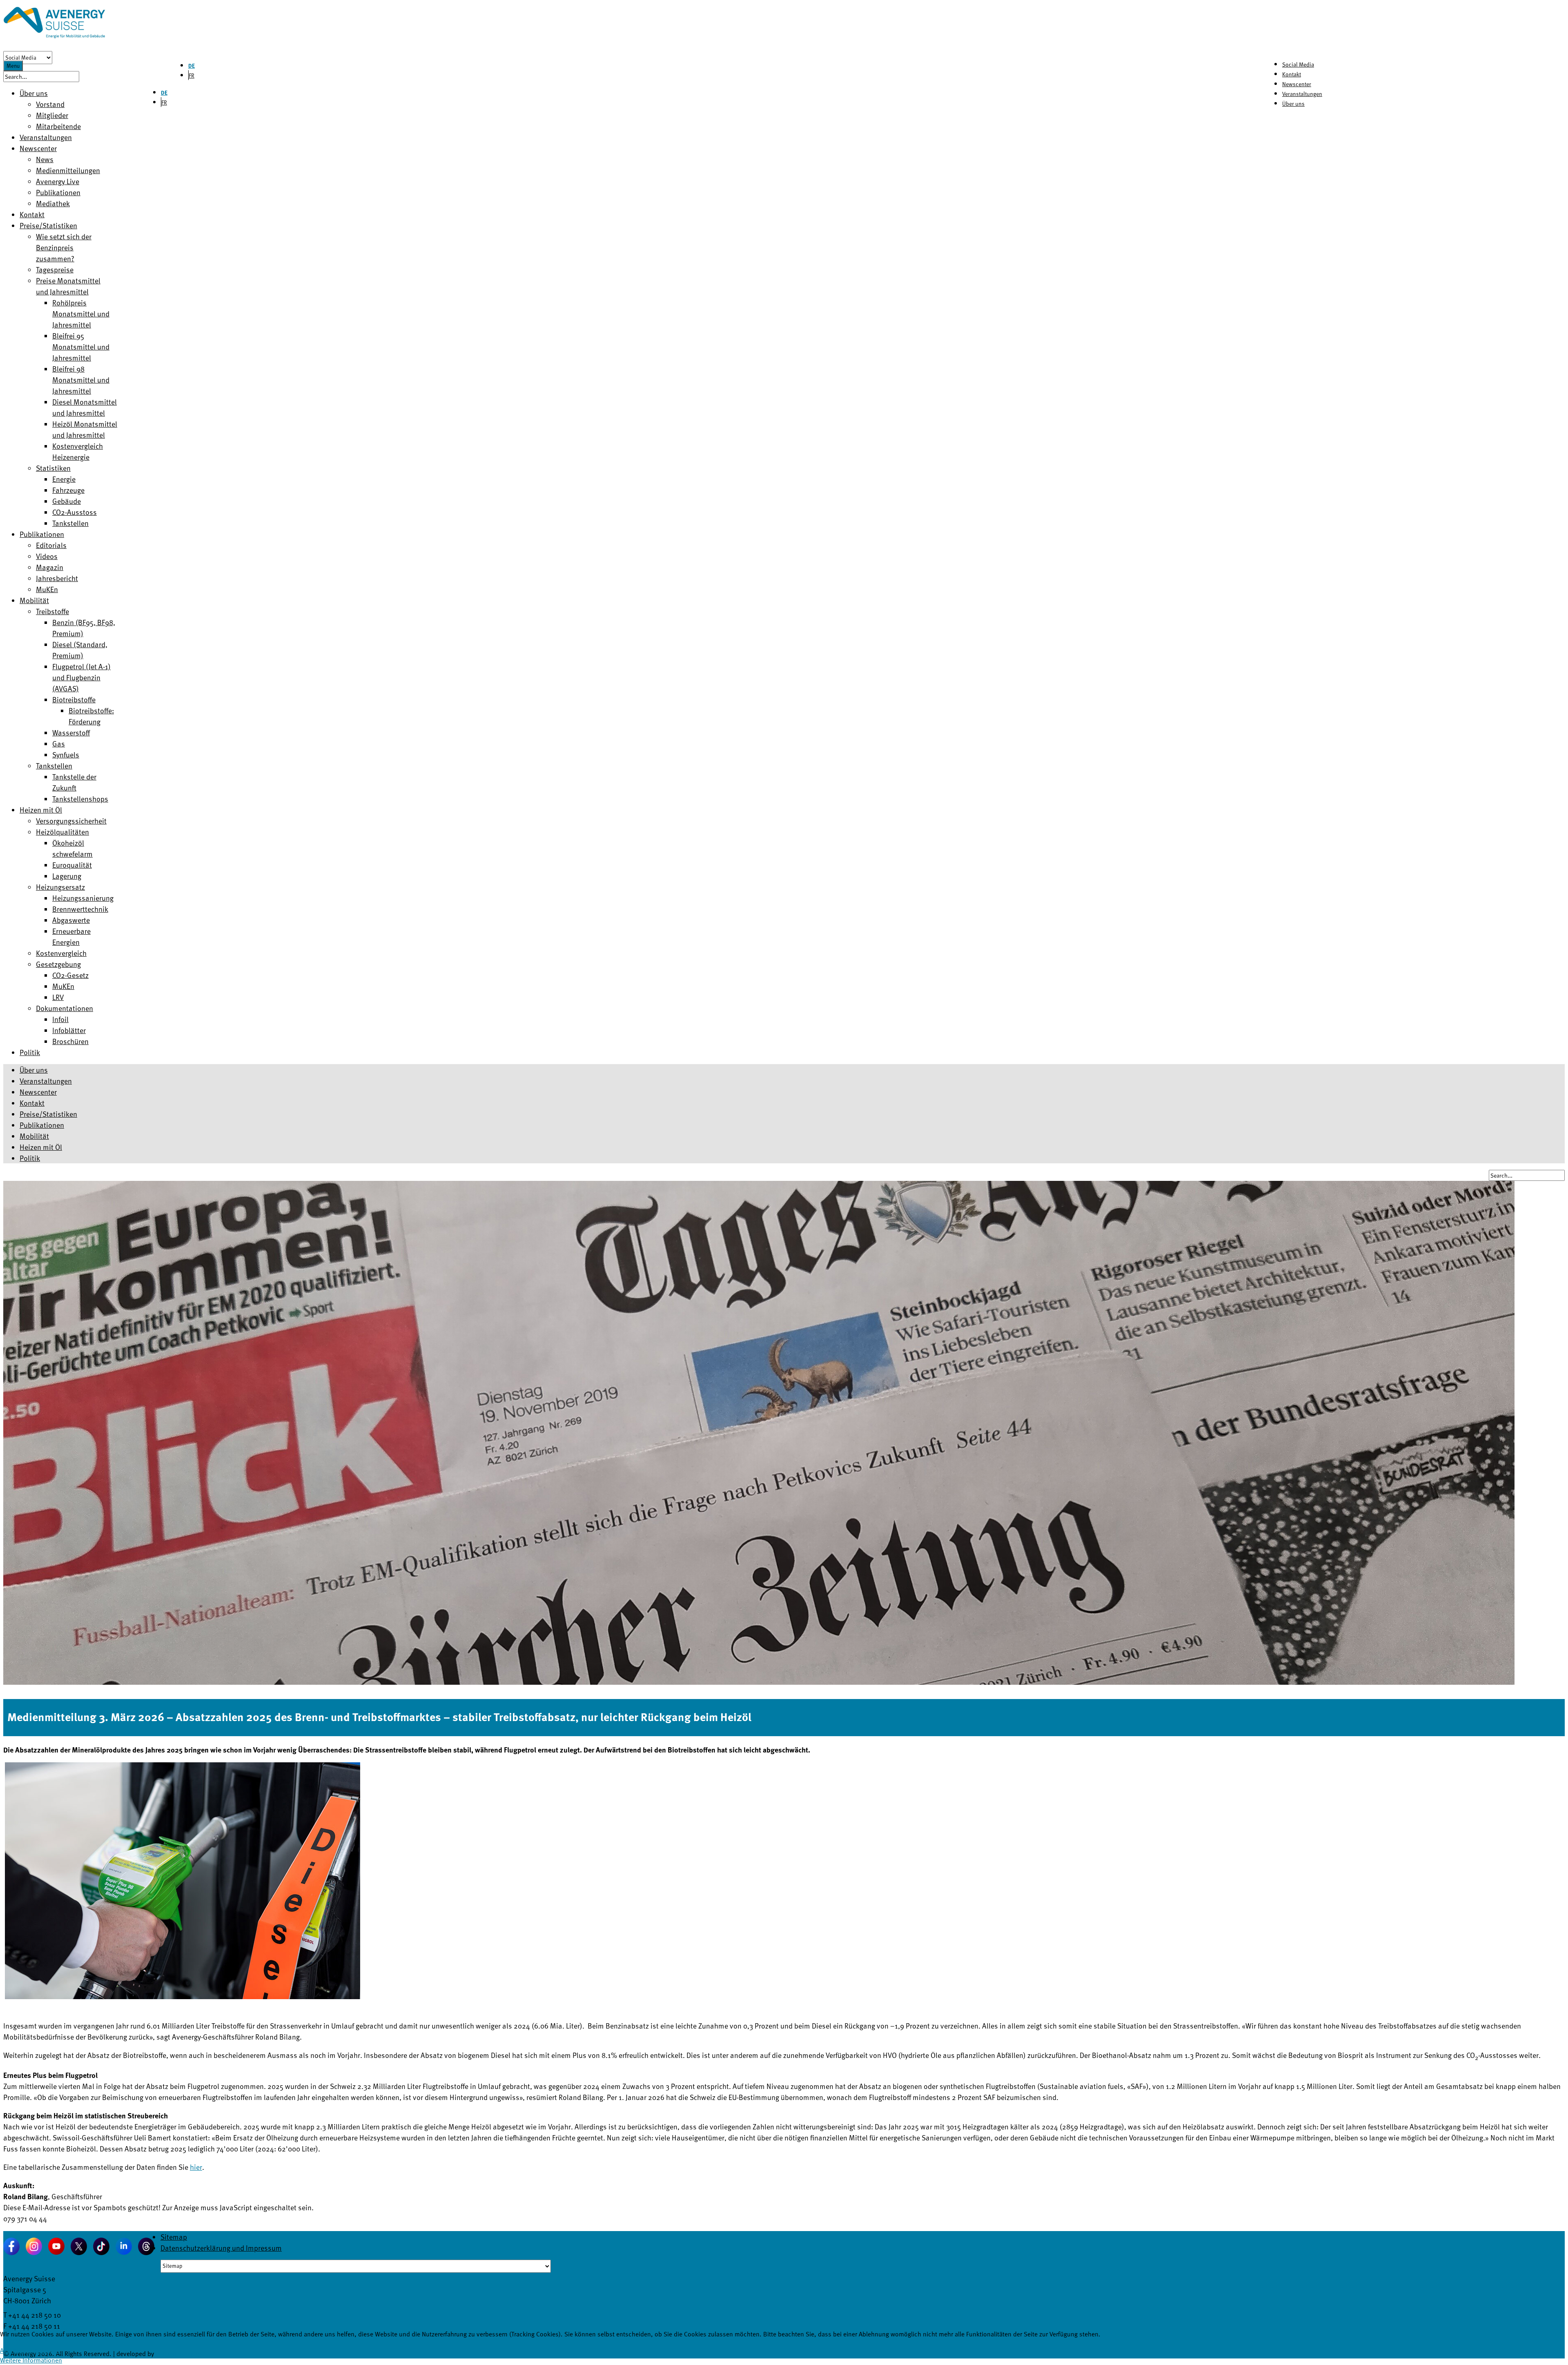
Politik (30, 1158)
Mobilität (34, 1136)
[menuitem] (34, 93)
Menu (13, 66)
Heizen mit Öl (41, 1147)
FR (192, 75)
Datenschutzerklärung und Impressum (221, 2248)
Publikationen (42, 1125)
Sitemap (174, 2237)
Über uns (1293, 104)
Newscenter (1297, 84)
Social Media (1298, 64)
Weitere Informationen (31, 2360)
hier (196, 2167)
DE (192, 66)
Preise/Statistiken (48, 1114)
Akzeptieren (16, 2350)
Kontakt (1292, 74)
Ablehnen (48, 2350)
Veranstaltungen (1302, 94)
